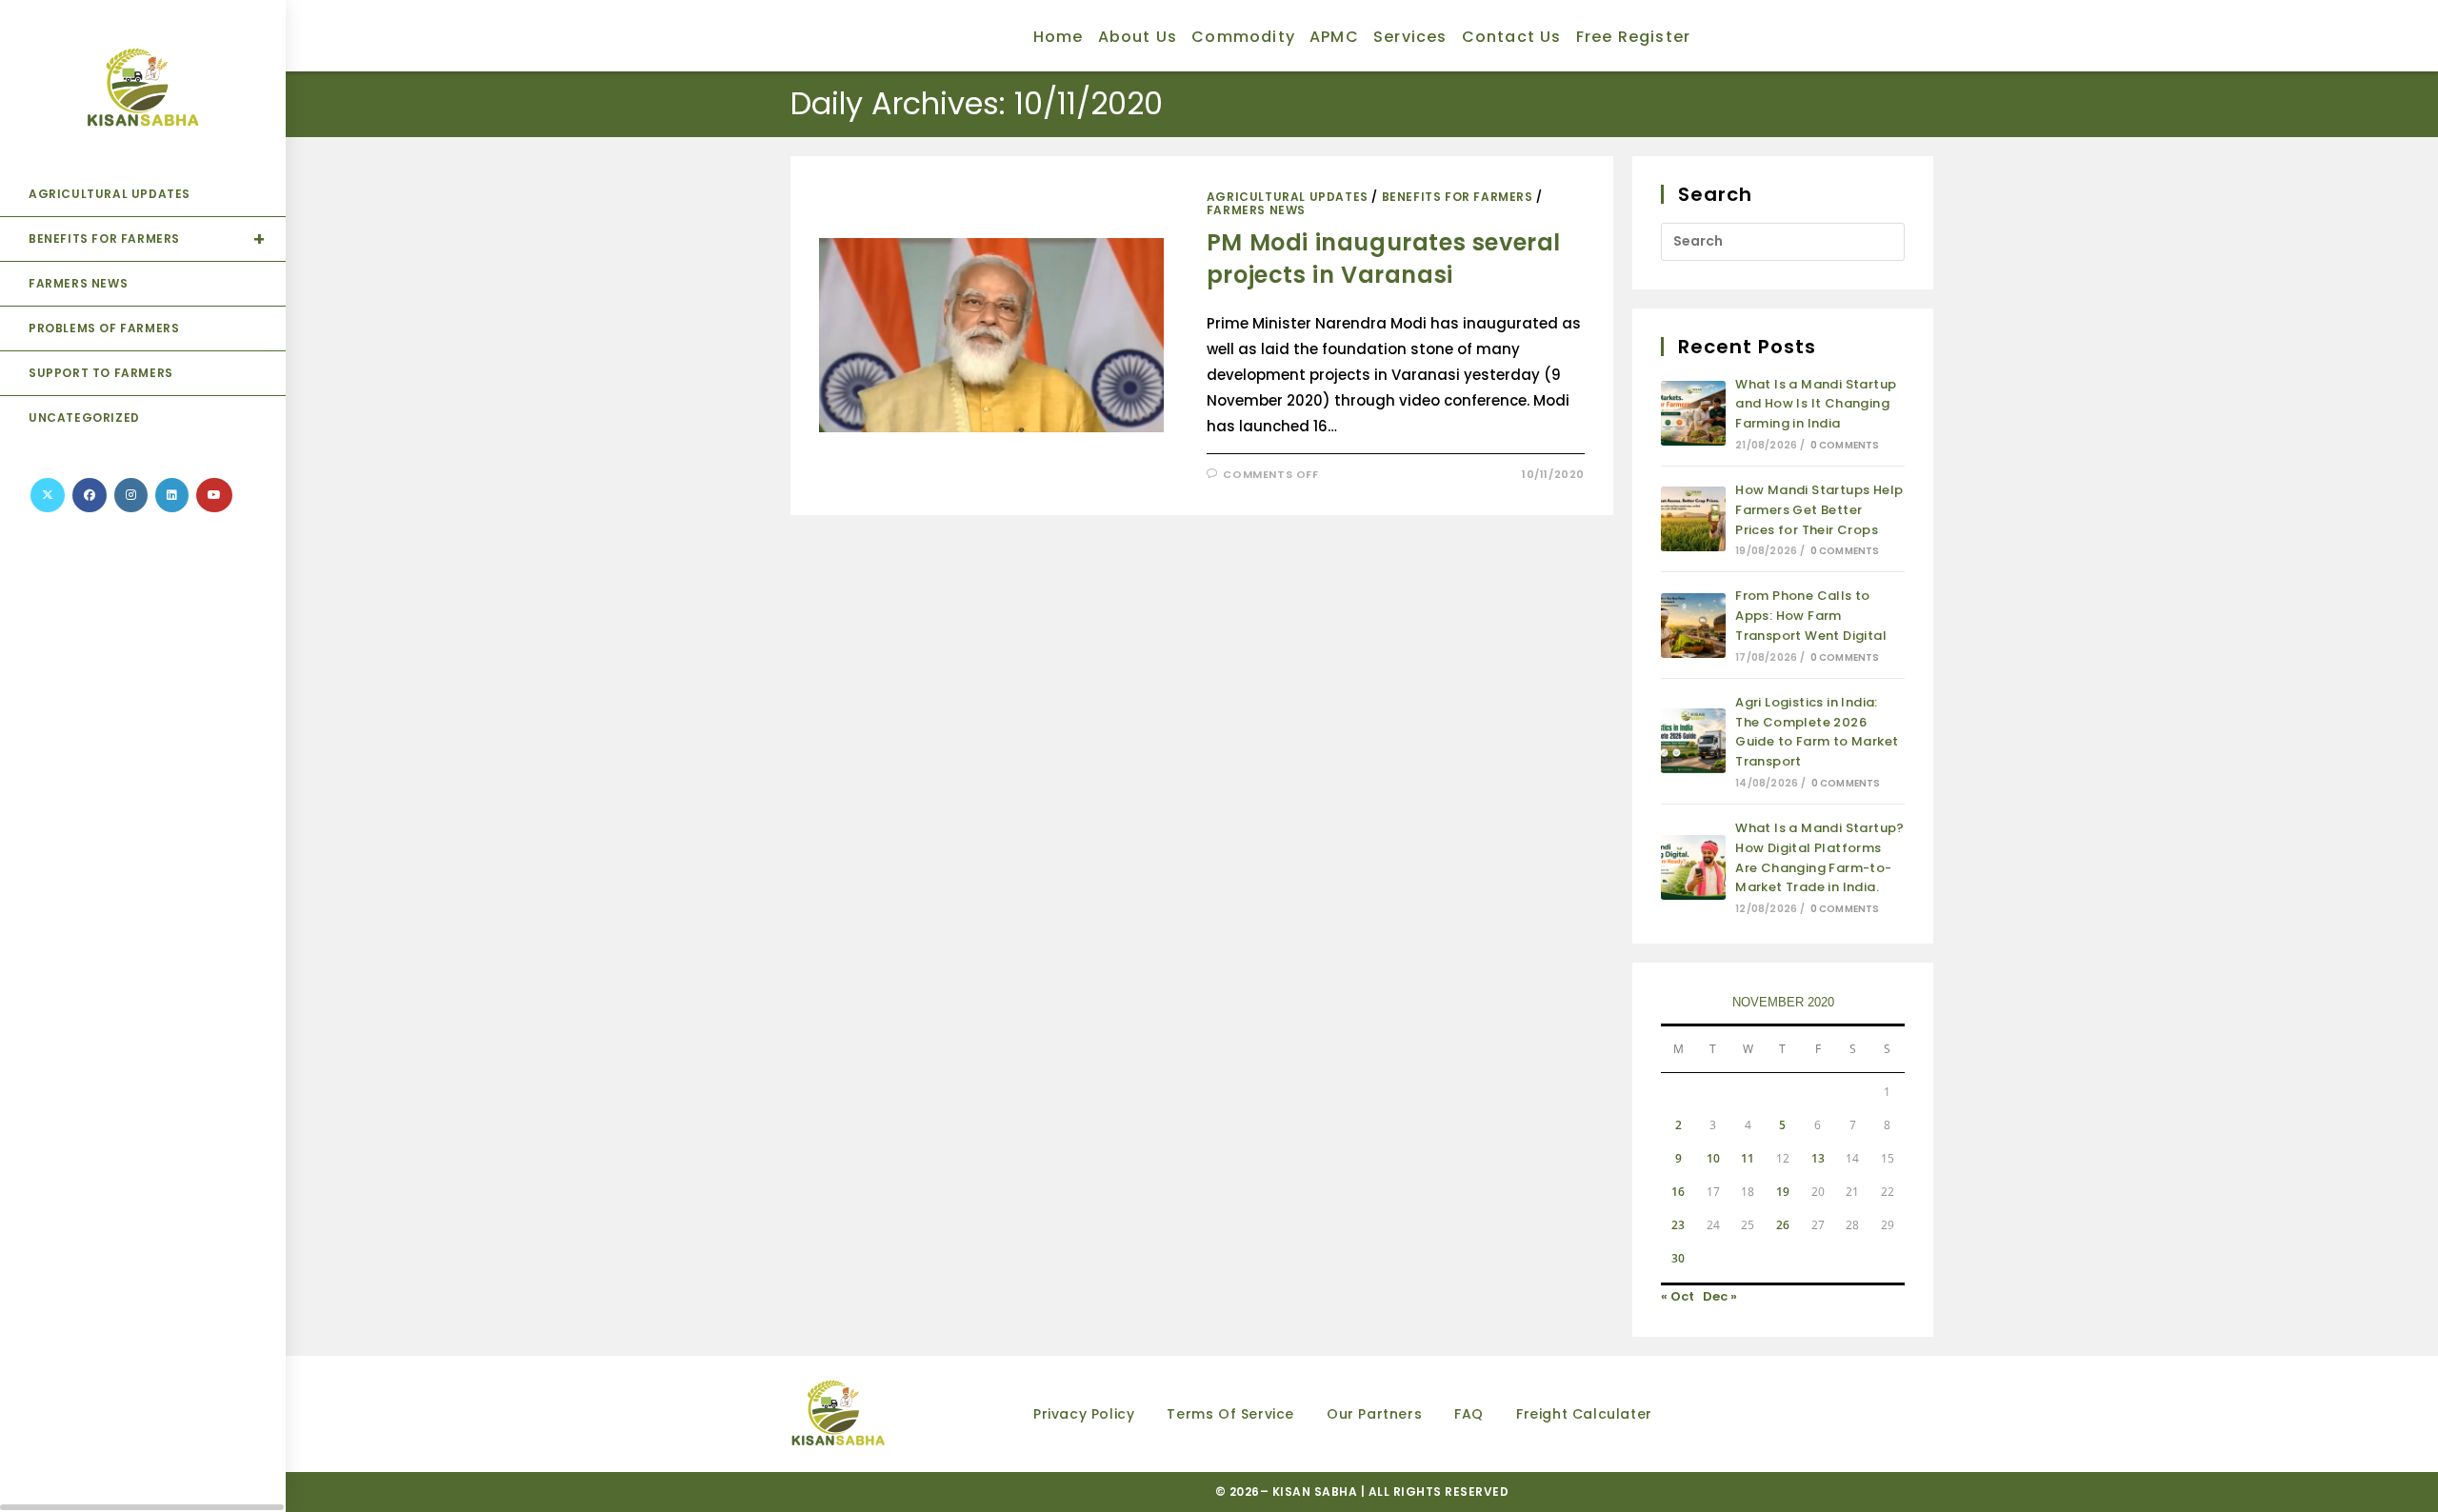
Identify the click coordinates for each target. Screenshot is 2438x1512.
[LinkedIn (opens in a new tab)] (172, 495)
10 (1713, 1158)
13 (1818, 1158)
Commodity (1243, 37)
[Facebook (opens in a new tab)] (90, 495)
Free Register (1634, 37)
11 (1748, 1158)
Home (1059, 37)
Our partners (1374, 1414)
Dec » (1720, 1296)
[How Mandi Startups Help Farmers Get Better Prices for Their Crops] (1693, 519)
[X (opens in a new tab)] (48, 495)
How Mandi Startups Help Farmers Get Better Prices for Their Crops (1819, 510)
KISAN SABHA (1317, 1492)
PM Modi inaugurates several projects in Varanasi (1384, 259)
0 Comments (1845, 445)
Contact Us (1512, 37)
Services (1410, 37)
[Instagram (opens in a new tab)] (131, 495)
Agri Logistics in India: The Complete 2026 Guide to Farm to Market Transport (1817, 732)
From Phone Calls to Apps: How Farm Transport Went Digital (1811, 616)
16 (1678, 1192)
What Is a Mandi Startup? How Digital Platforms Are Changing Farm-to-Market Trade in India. (1820, 857)
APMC (1334, 37)
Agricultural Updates (1288, 197)
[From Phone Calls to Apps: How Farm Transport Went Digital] (1693, 626)
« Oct (1678, 1296)
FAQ (1469, 1414)
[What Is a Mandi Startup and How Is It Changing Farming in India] (1693, 413)
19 (1783, 1192)
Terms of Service (1230, 1414)
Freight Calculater (1584, 1414)
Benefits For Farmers (1458, 197)
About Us (1138, 37)
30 (1678, 1258)
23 (1678, 1225)
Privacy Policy (1084, 1414)
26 (1783, 1225)
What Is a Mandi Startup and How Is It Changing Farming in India (1816, 404)
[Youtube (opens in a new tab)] (214, 495)
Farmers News (1256, 210)
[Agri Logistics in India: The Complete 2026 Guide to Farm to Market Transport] (1693, 741)
